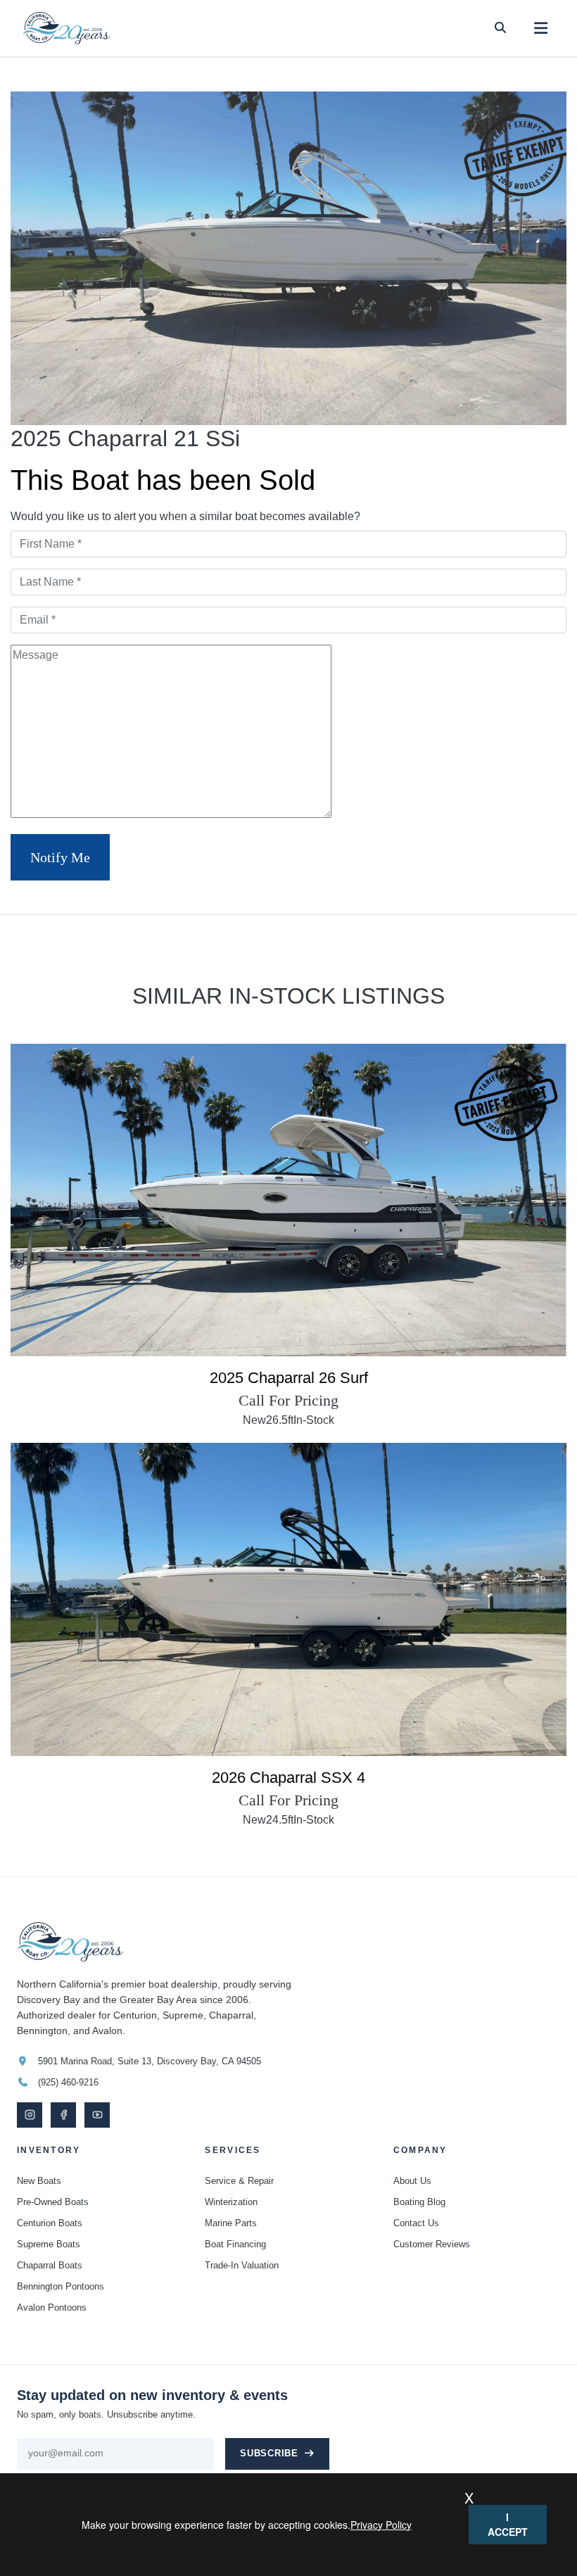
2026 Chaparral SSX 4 (288, 1778)
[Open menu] (541, 29)
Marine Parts (231, 2223)
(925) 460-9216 (68, 2082)
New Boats (39, 2181)
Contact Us (416, 2223)
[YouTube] (97, 2115)
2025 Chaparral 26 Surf (289, 1378)
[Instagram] (30, 2115)
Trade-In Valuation (242, 2265)
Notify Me (60, 857)
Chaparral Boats (50, 2265)
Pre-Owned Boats (53, 2202)
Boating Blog (419, 2202)
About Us (412, 2181)
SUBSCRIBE (269, 2454)
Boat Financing (235, 2244)
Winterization (231, 2202)
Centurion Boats (50, 2223)
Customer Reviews (432, 2244)
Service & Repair (239, 2181)
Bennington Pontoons (61, 2286)
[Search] (500, 28)
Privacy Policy (381, 2525)
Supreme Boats (49, 2244)
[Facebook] (63, 2115)
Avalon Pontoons (52, 2307)
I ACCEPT (508, 2524)
